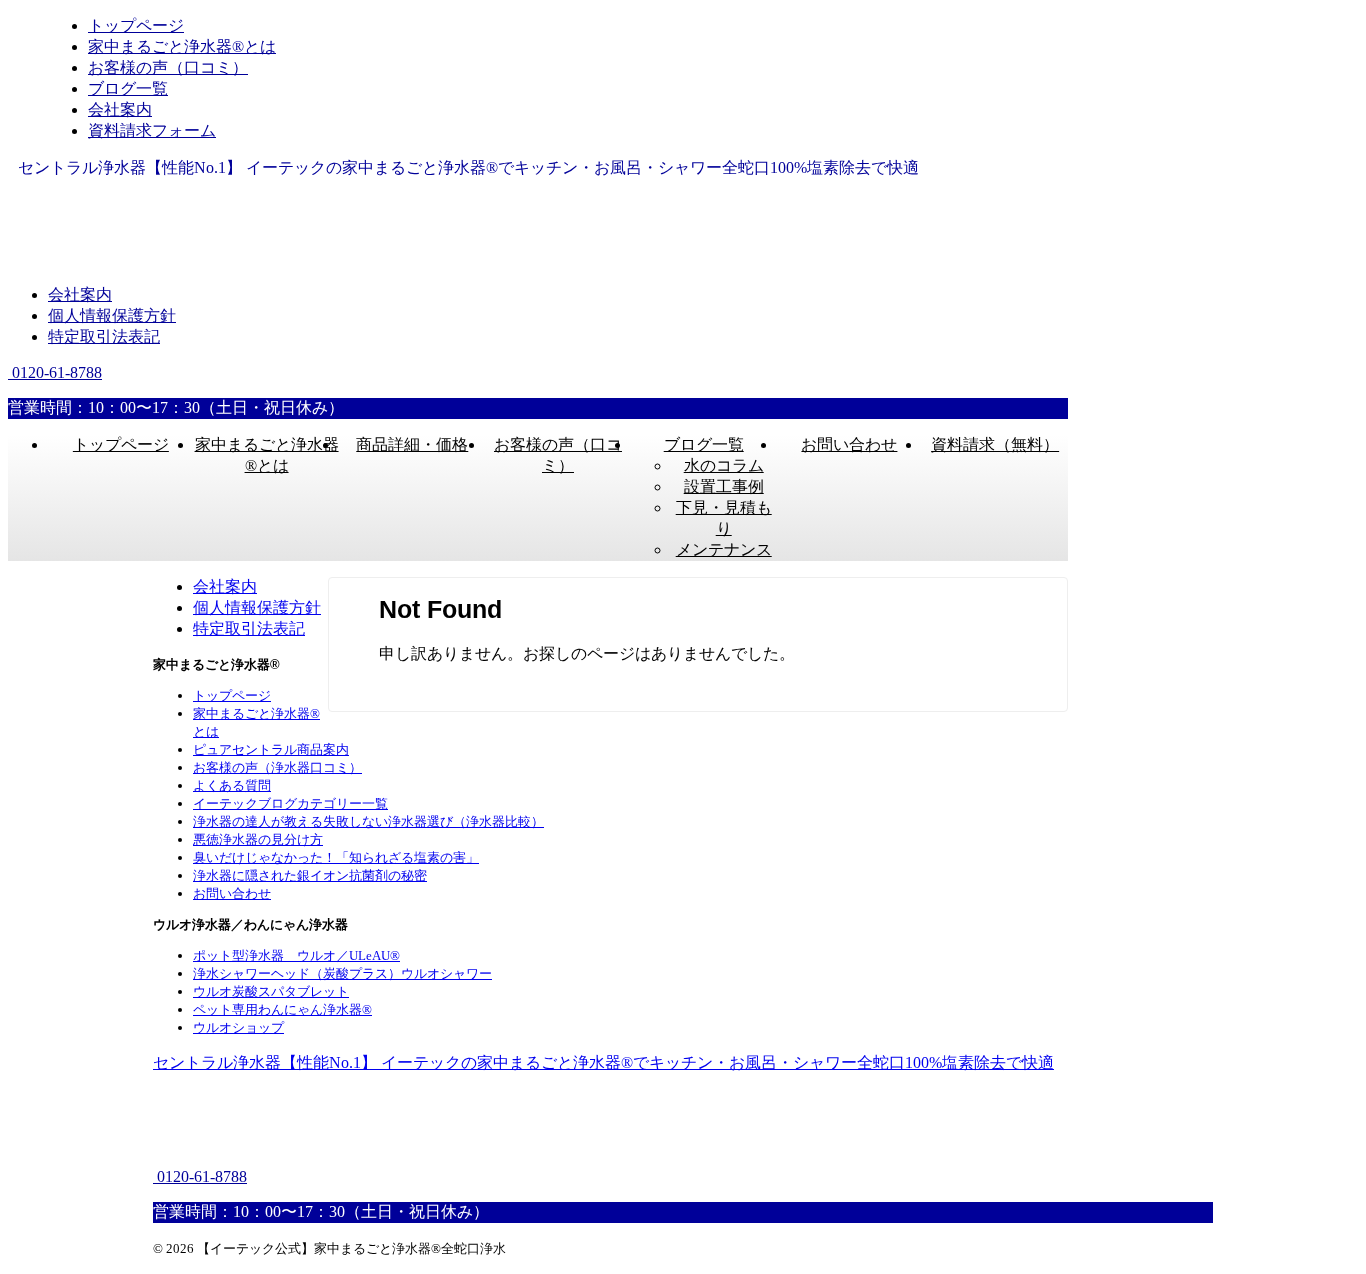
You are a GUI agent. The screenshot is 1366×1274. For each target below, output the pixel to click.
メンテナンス (724, 549)
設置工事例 (724, 486)
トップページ (121, 444)
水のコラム (724, 465)
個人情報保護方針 (112, 315)
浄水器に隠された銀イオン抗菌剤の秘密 (310, 875)
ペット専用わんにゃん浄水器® (282, 1009)
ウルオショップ (238, 1027)
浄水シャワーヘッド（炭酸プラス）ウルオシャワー (342, 973)
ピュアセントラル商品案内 (271, 749)
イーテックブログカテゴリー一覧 (290, 803)
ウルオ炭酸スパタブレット (271, 991)
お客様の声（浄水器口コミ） (277, 767)
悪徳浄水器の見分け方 (258, 839)
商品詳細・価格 (412, 444)
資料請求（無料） (995, 444)
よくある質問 (232, 785)
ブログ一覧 (704, 444)
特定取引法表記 (104, 336)
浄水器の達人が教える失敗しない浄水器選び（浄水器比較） (368, 821)
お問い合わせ (849, 444)
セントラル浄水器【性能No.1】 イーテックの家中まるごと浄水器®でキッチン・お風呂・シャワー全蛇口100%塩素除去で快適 (603, 1062)
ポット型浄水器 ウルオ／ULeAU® (296, 955)
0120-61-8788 (55, 372)
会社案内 (80, 294)
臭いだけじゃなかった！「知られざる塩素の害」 (336, 857)
